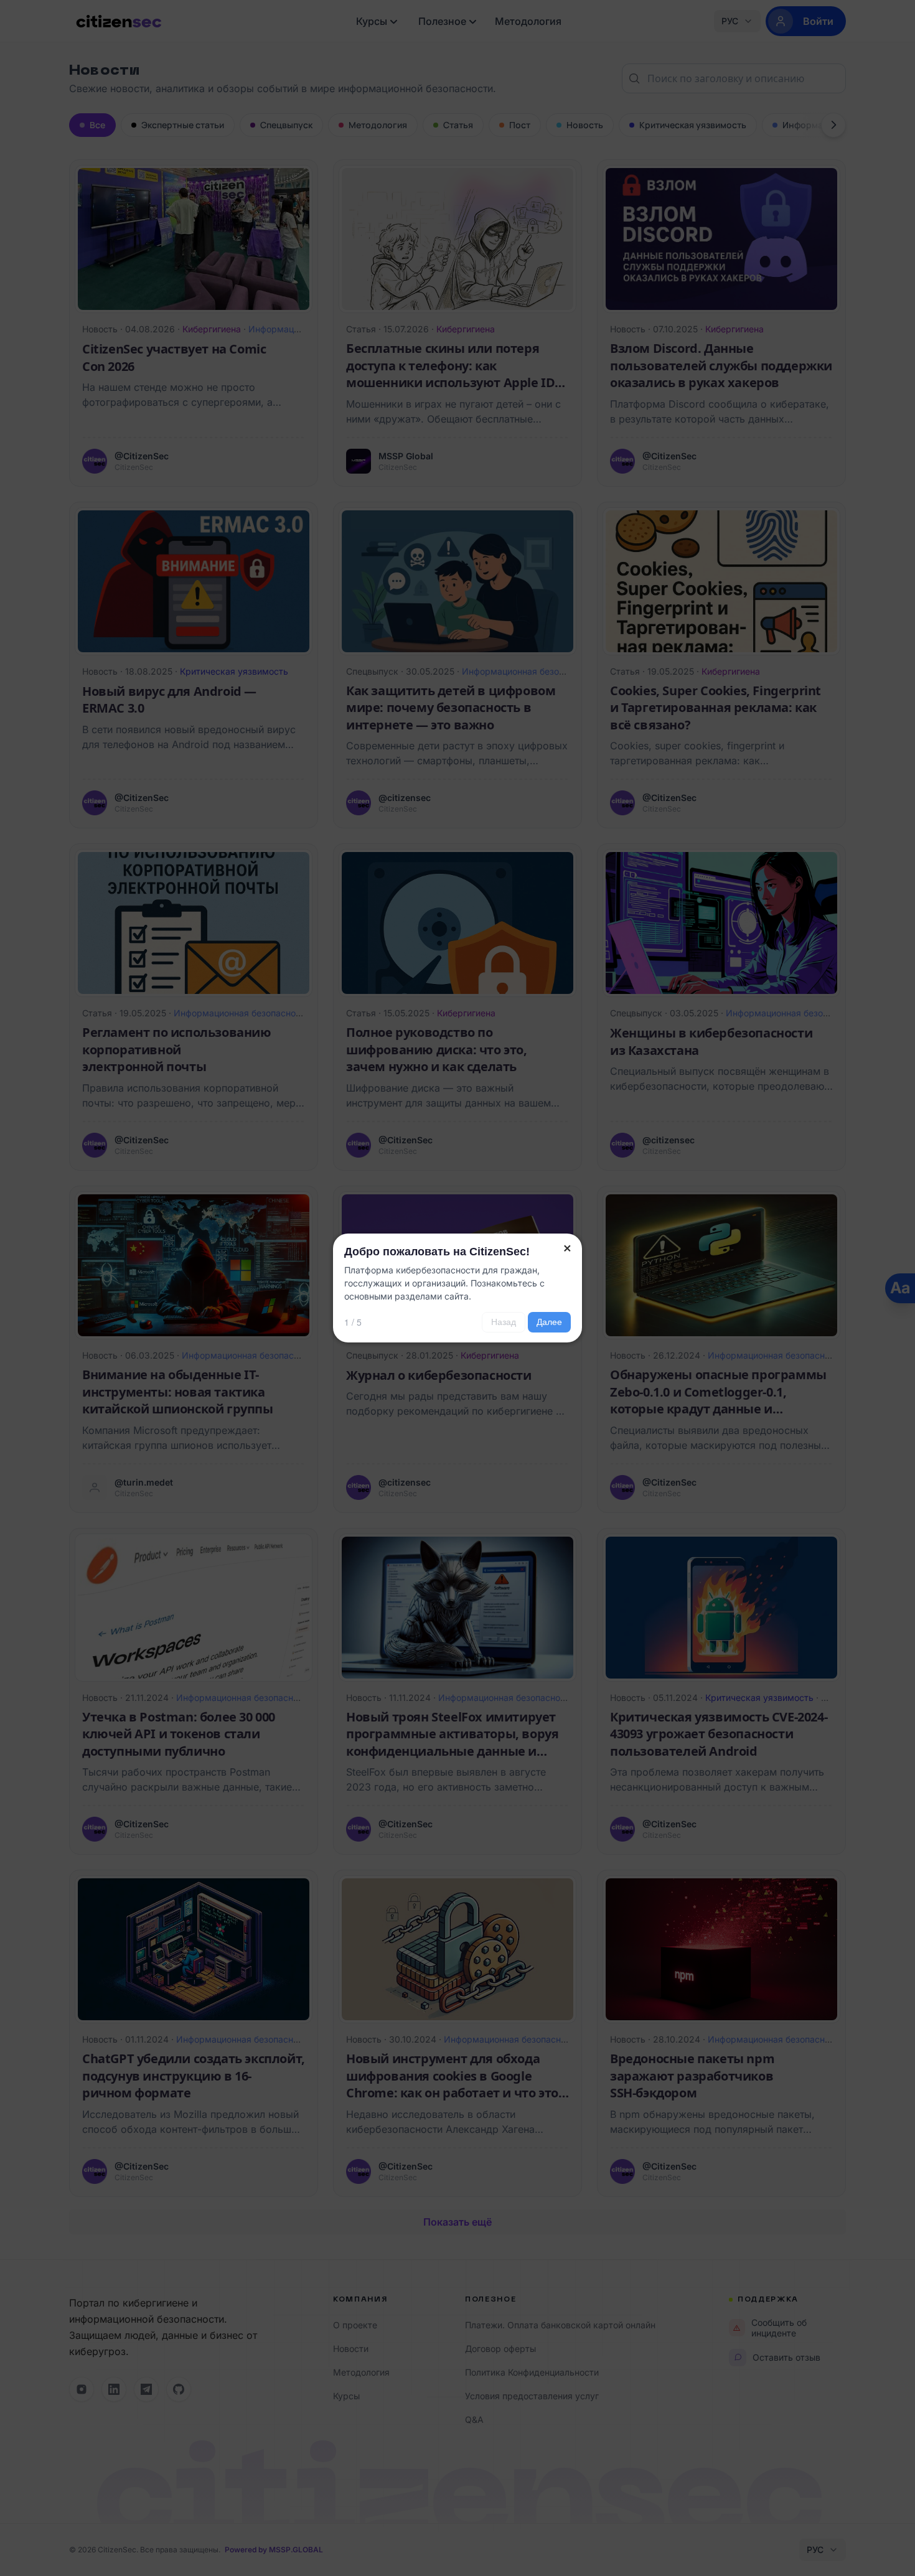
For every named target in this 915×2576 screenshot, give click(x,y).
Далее (549, 1322)
